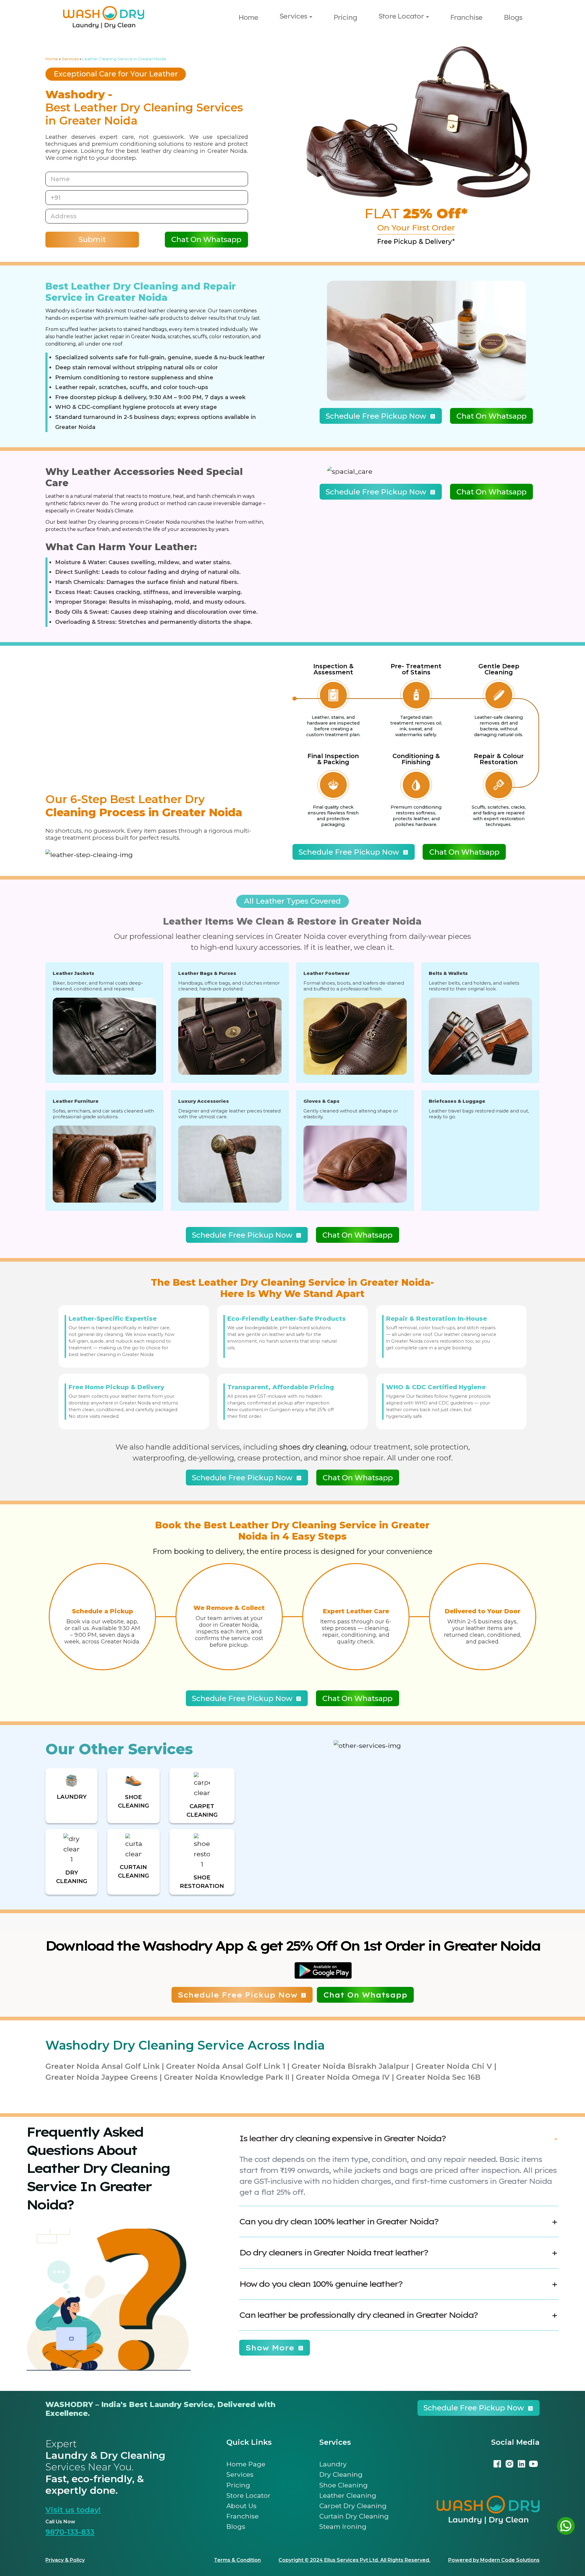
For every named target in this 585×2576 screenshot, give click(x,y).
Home (248, 17)
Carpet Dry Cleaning (353, 2506)
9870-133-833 (70, 2532)
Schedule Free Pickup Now (376, 416)
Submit (92, 240)
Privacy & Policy (65, 2560)
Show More (270, 2348)
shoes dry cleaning (313, 1447)
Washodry (58, 311)
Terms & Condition (237, 2560)
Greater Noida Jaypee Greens (101, 2077)
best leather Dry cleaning (88, 522)
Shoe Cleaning (344, 2485)
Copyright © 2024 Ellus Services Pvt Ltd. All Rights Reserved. (354, 2560)
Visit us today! (73, 2510)
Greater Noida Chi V (454, 2066)
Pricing (345, 17)
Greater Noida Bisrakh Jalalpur (350, 2066)
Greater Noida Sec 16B (438, 2077)
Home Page (246, 2464)
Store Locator (401, 16)
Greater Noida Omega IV (343, 2077)
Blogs (513, 17)
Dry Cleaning (341, 2474)
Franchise (466, 17)
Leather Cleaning (348, 2495)
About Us (241, 2506)
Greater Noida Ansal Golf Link (103, 2066)
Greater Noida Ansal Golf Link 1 (226, 2066)
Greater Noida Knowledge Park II (227, 2077)
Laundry (333, 2464)
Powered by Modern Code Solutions (494, 2560)
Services (293, 16)
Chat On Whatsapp (207, 240)
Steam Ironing (343, 2526)
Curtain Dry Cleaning (354, 2516)
